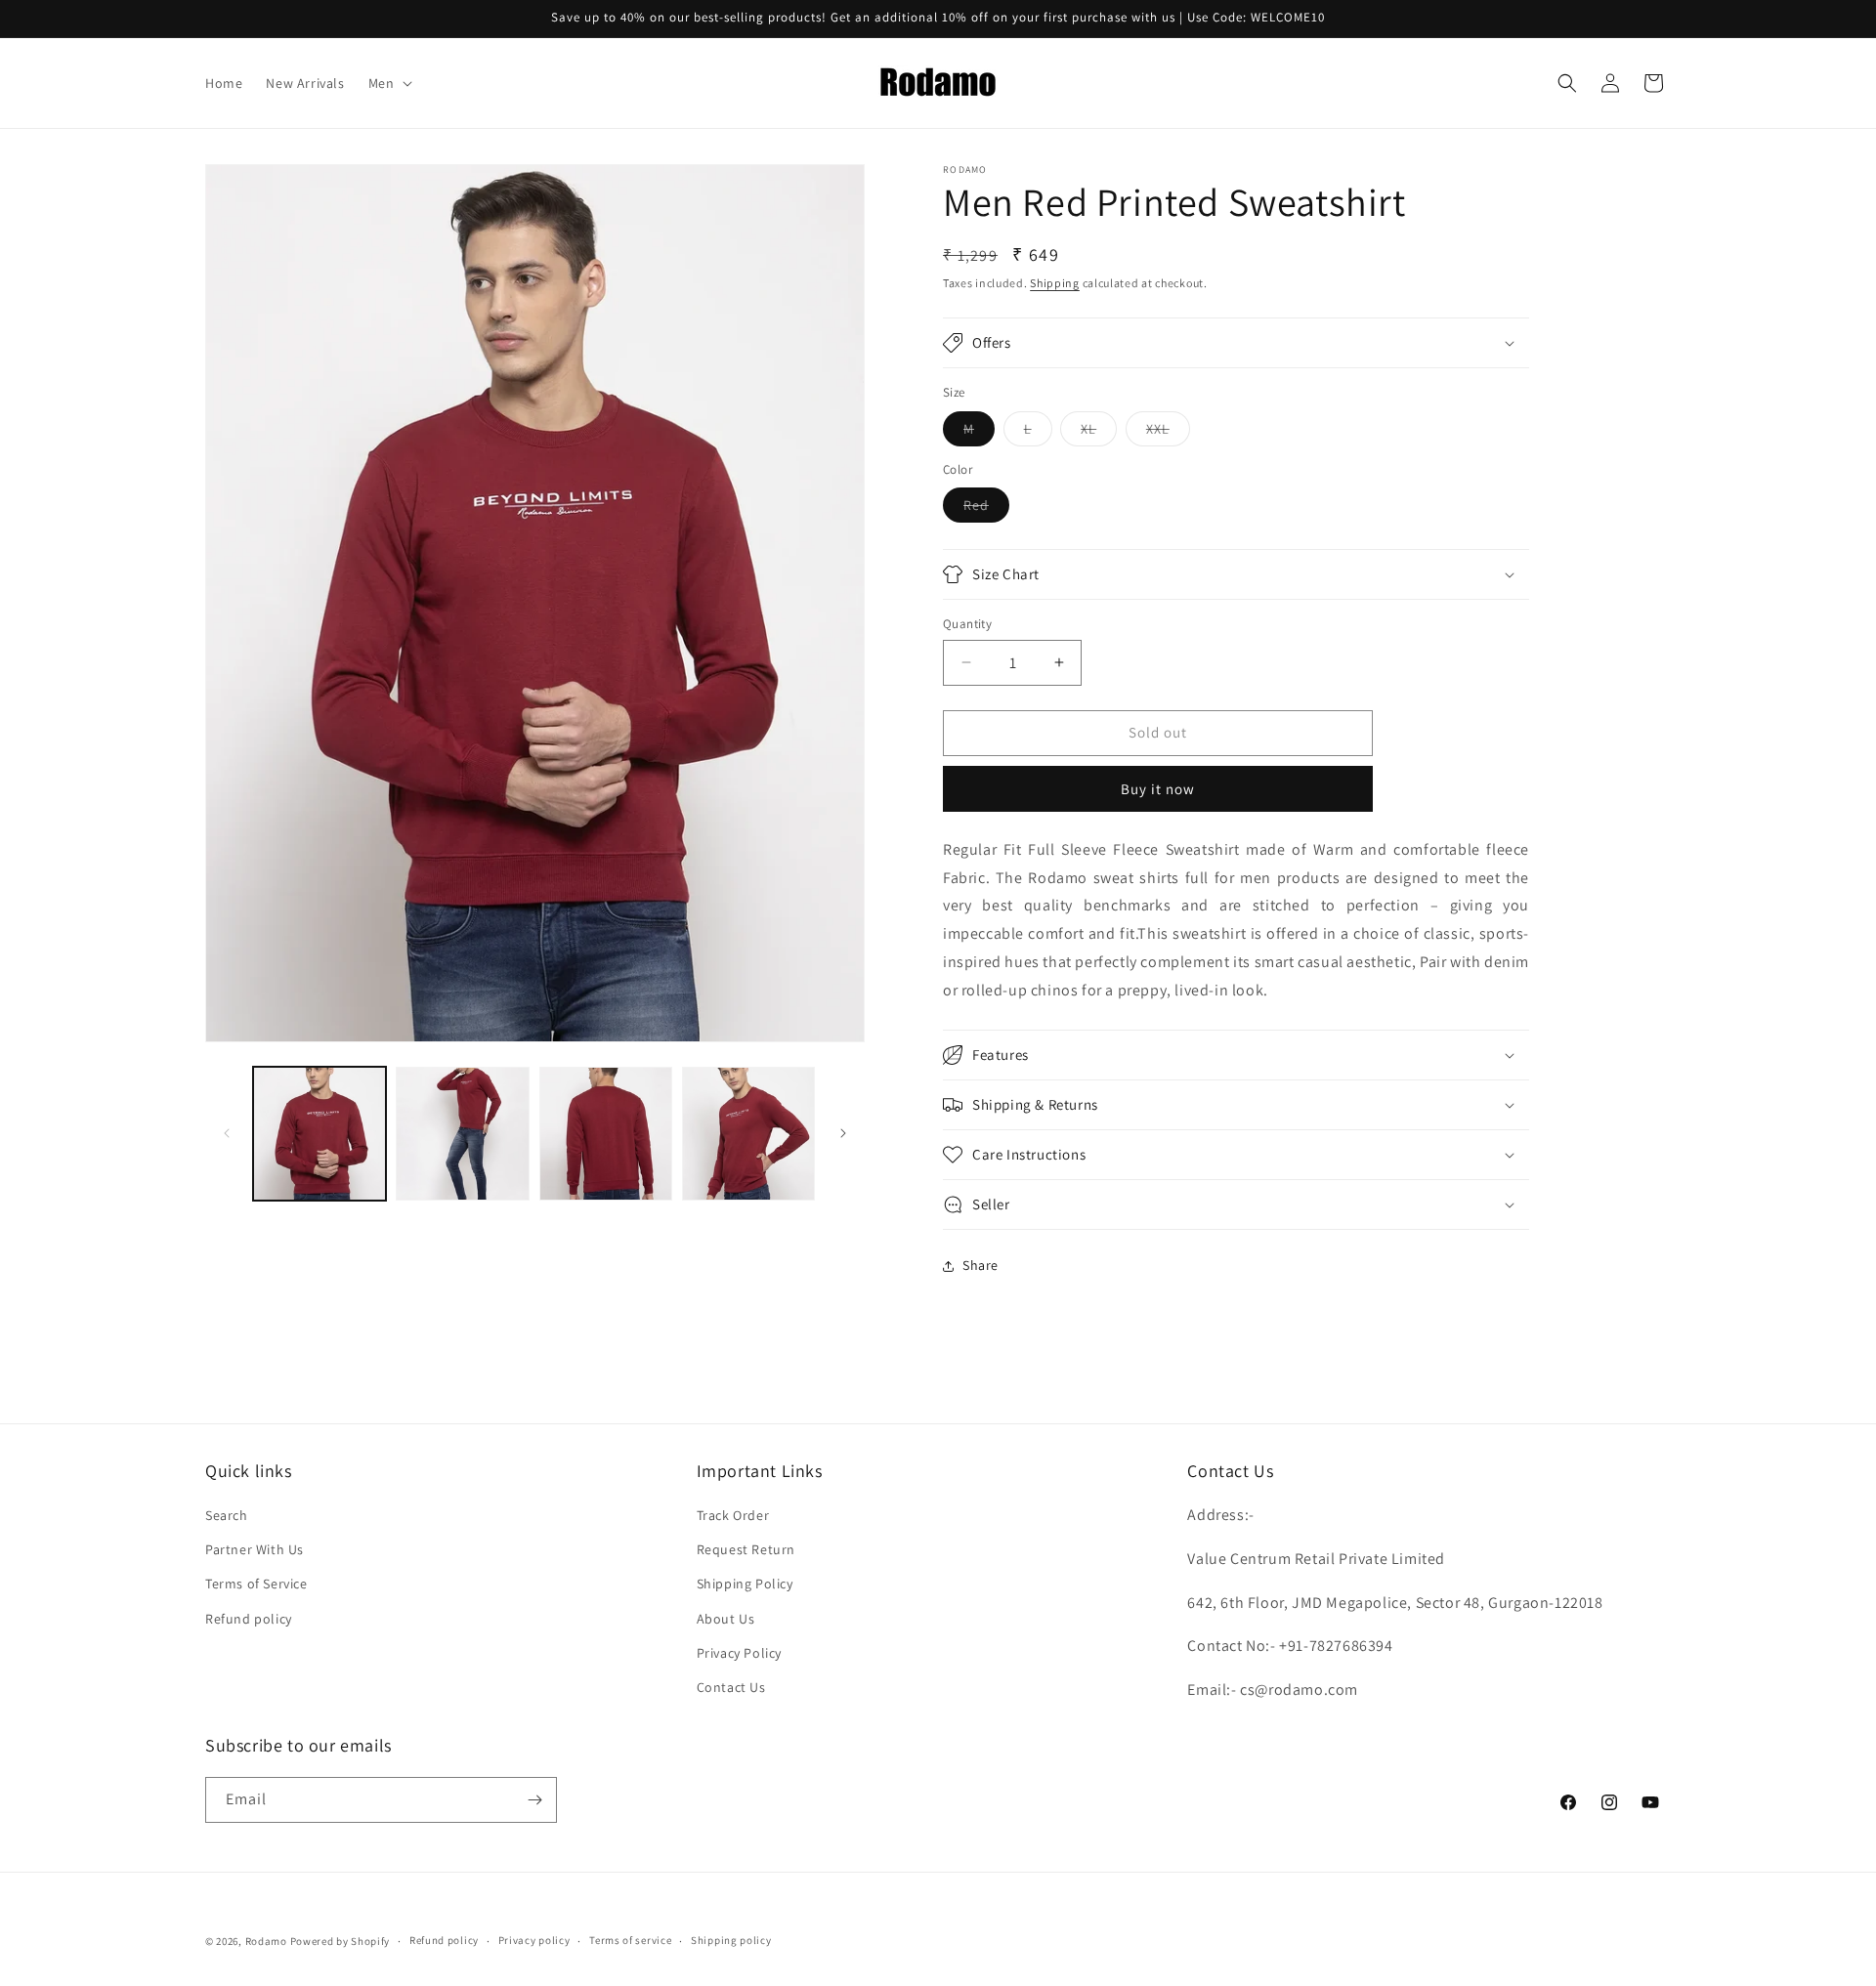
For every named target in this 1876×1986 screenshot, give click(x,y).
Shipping (1055, 283)
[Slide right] (843, 1133)
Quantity (967, 624)
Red (986, 509)
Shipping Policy (745, 1584)
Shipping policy (731, 1940)
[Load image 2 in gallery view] (462, 1133)
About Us (726, 1619)
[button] (389, 83)
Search (227, 1515)
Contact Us (731, 1687)
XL (1099, 433)
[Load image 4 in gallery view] (748, 1133)
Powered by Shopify (341, 1941)
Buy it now (1158, 789)
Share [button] (981, 1265)
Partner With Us (255, 1549)
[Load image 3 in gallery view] (606, 1133)
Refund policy (249, 1619)
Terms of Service (256, 1584)
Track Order (733, 1515)
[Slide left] (227, 1133)
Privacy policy (534, 1940)
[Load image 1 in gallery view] (320, 1133)
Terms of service (630, 1940)
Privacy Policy (739, 1653)
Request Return (746, 1549)
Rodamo (266, 1941)
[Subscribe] (534, 1800)
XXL (1168, 433)
